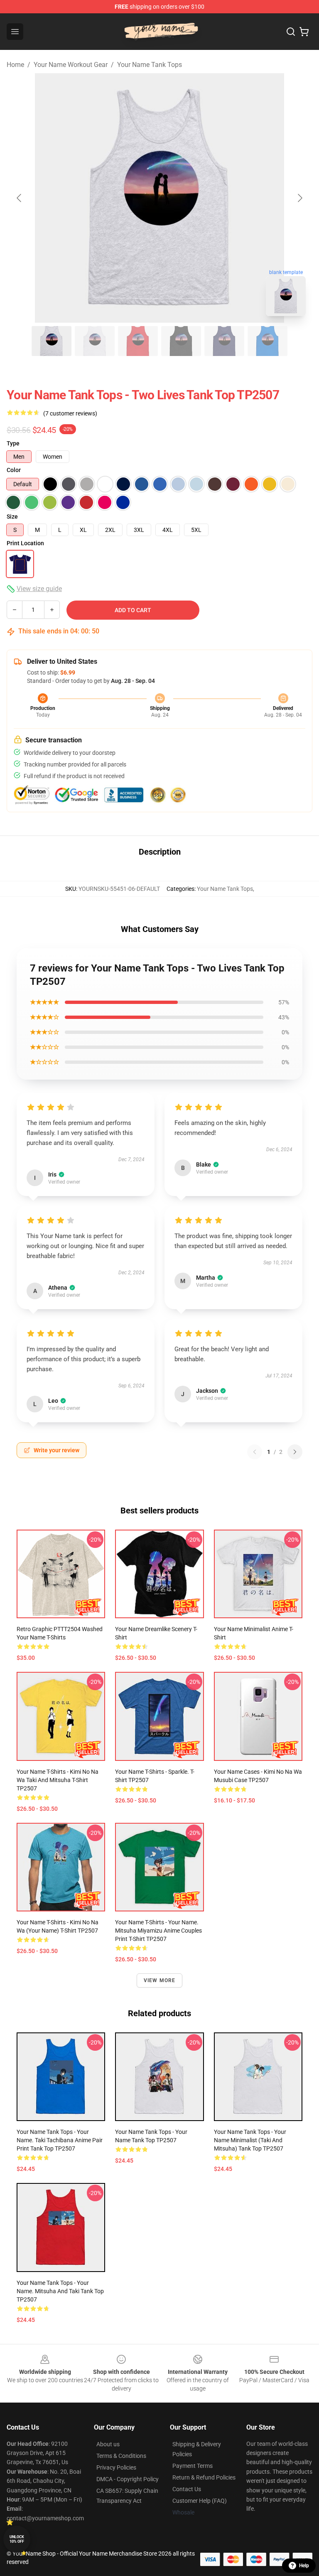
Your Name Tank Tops (150, 65)
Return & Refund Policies (204, 2477)
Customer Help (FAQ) (200, 2501)
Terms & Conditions (121, 2456)
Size (12, 517)
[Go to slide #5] (224, 341)
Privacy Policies (116, 2467)
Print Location (25, 543)
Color (14, 470)
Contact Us (187, 2489)
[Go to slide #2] (95, 341)
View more (160, 1980)
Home (15, 65)
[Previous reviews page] (255, 1452)
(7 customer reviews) (70, 413)
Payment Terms (193, 2466)
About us (108, 2444)
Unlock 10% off (17, 2539)
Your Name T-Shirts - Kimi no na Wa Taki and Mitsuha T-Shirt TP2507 (58, 1780)
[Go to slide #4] (181, 341)
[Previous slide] (20, 198)
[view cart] (304, 32)
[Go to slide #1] (52, 341)
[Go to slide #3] (138, 341)
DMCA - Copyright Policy (128, 2479)
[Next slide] (299, 198)
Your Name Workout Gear (71, 65)
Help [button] (304, 2566)
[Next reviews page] (295, 1452)
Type (13, 443)
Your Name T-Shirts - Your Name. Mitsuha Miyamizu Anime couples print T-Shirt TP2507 (158, 1931)
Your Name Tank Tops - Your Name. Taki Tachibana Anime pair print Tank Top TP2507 (60, 2140)
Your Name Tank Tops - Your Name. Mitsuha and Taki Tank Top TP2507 (60, 2291)
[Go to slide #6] (267, 341)
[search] (291, 32)
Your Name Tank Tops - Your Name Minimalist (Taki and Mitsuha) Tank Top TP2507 (250, 2140)
